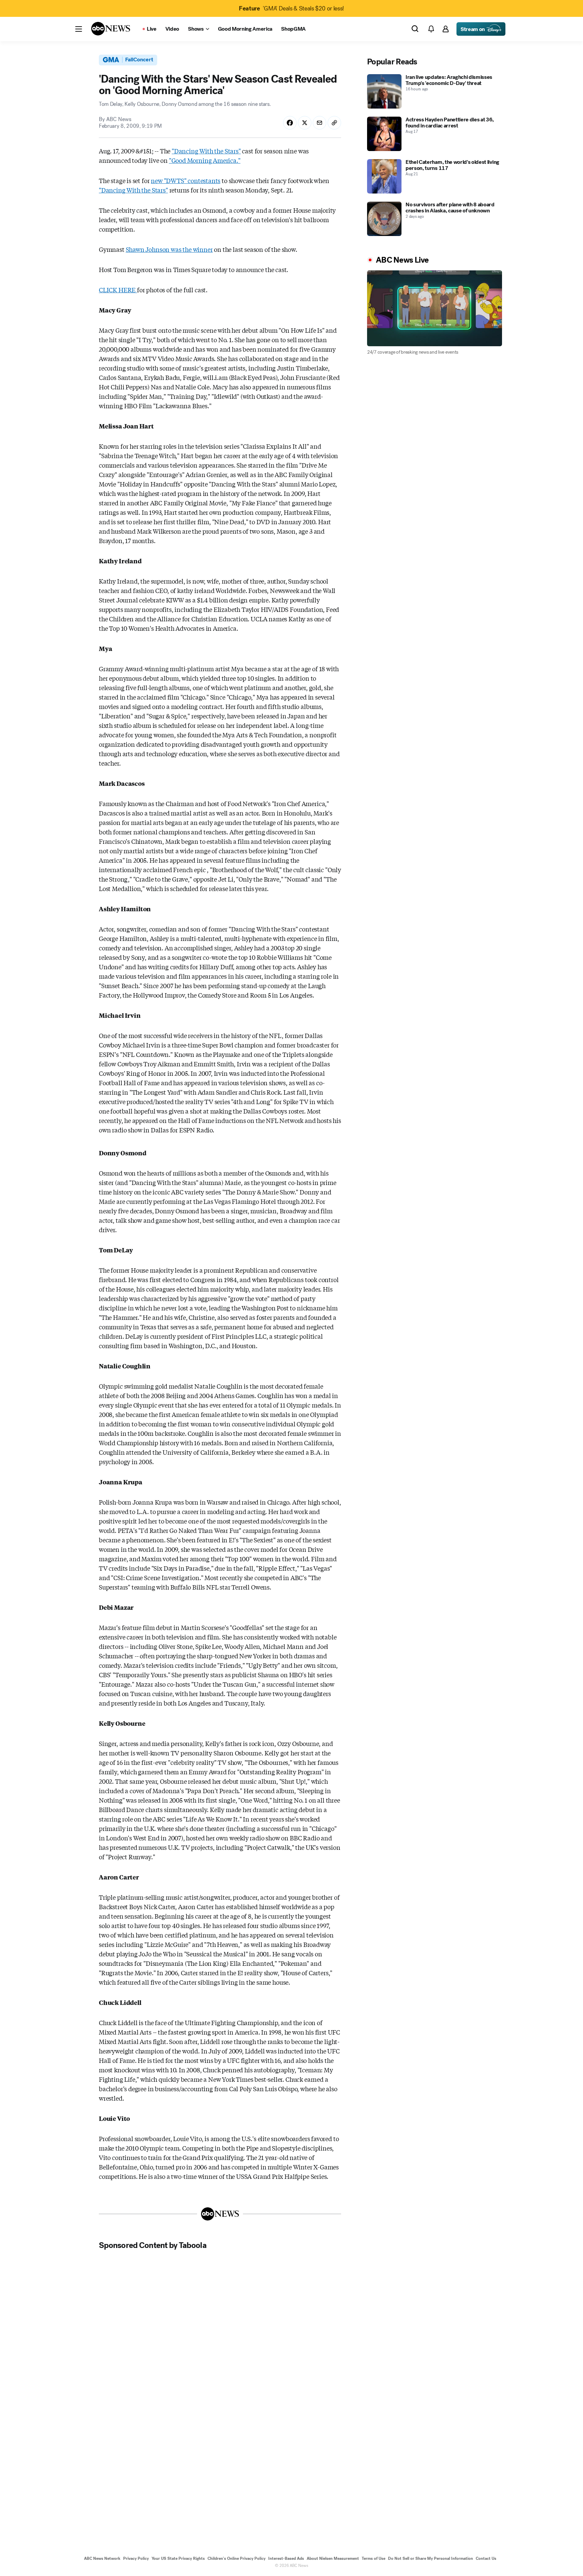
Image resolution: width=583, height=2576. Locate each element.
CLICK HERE (118, 290)
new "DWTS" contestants (186, 180)
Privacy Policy (136, 2558)
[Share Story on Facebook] (290, 123)
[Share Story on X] (305, 123)
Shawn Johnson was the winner (169, 249)
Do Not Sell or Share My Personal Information (431, 2558)
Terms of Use (373, 2558)
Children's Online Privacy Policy (237, 2558)
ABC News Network (102, 2558)
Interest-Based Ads (286, 2558)
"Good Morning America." (205, 160)
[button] (79, 29)
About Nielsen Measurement (333, 2558)
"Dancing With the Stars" (206, 151)
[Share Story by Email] (320, 123)
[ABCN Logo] (111, 29)
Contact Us (486, 2558)
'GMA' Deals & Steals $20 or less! (291, 8)
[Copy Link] (334, 123)
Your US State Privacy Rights (178, 2558)
